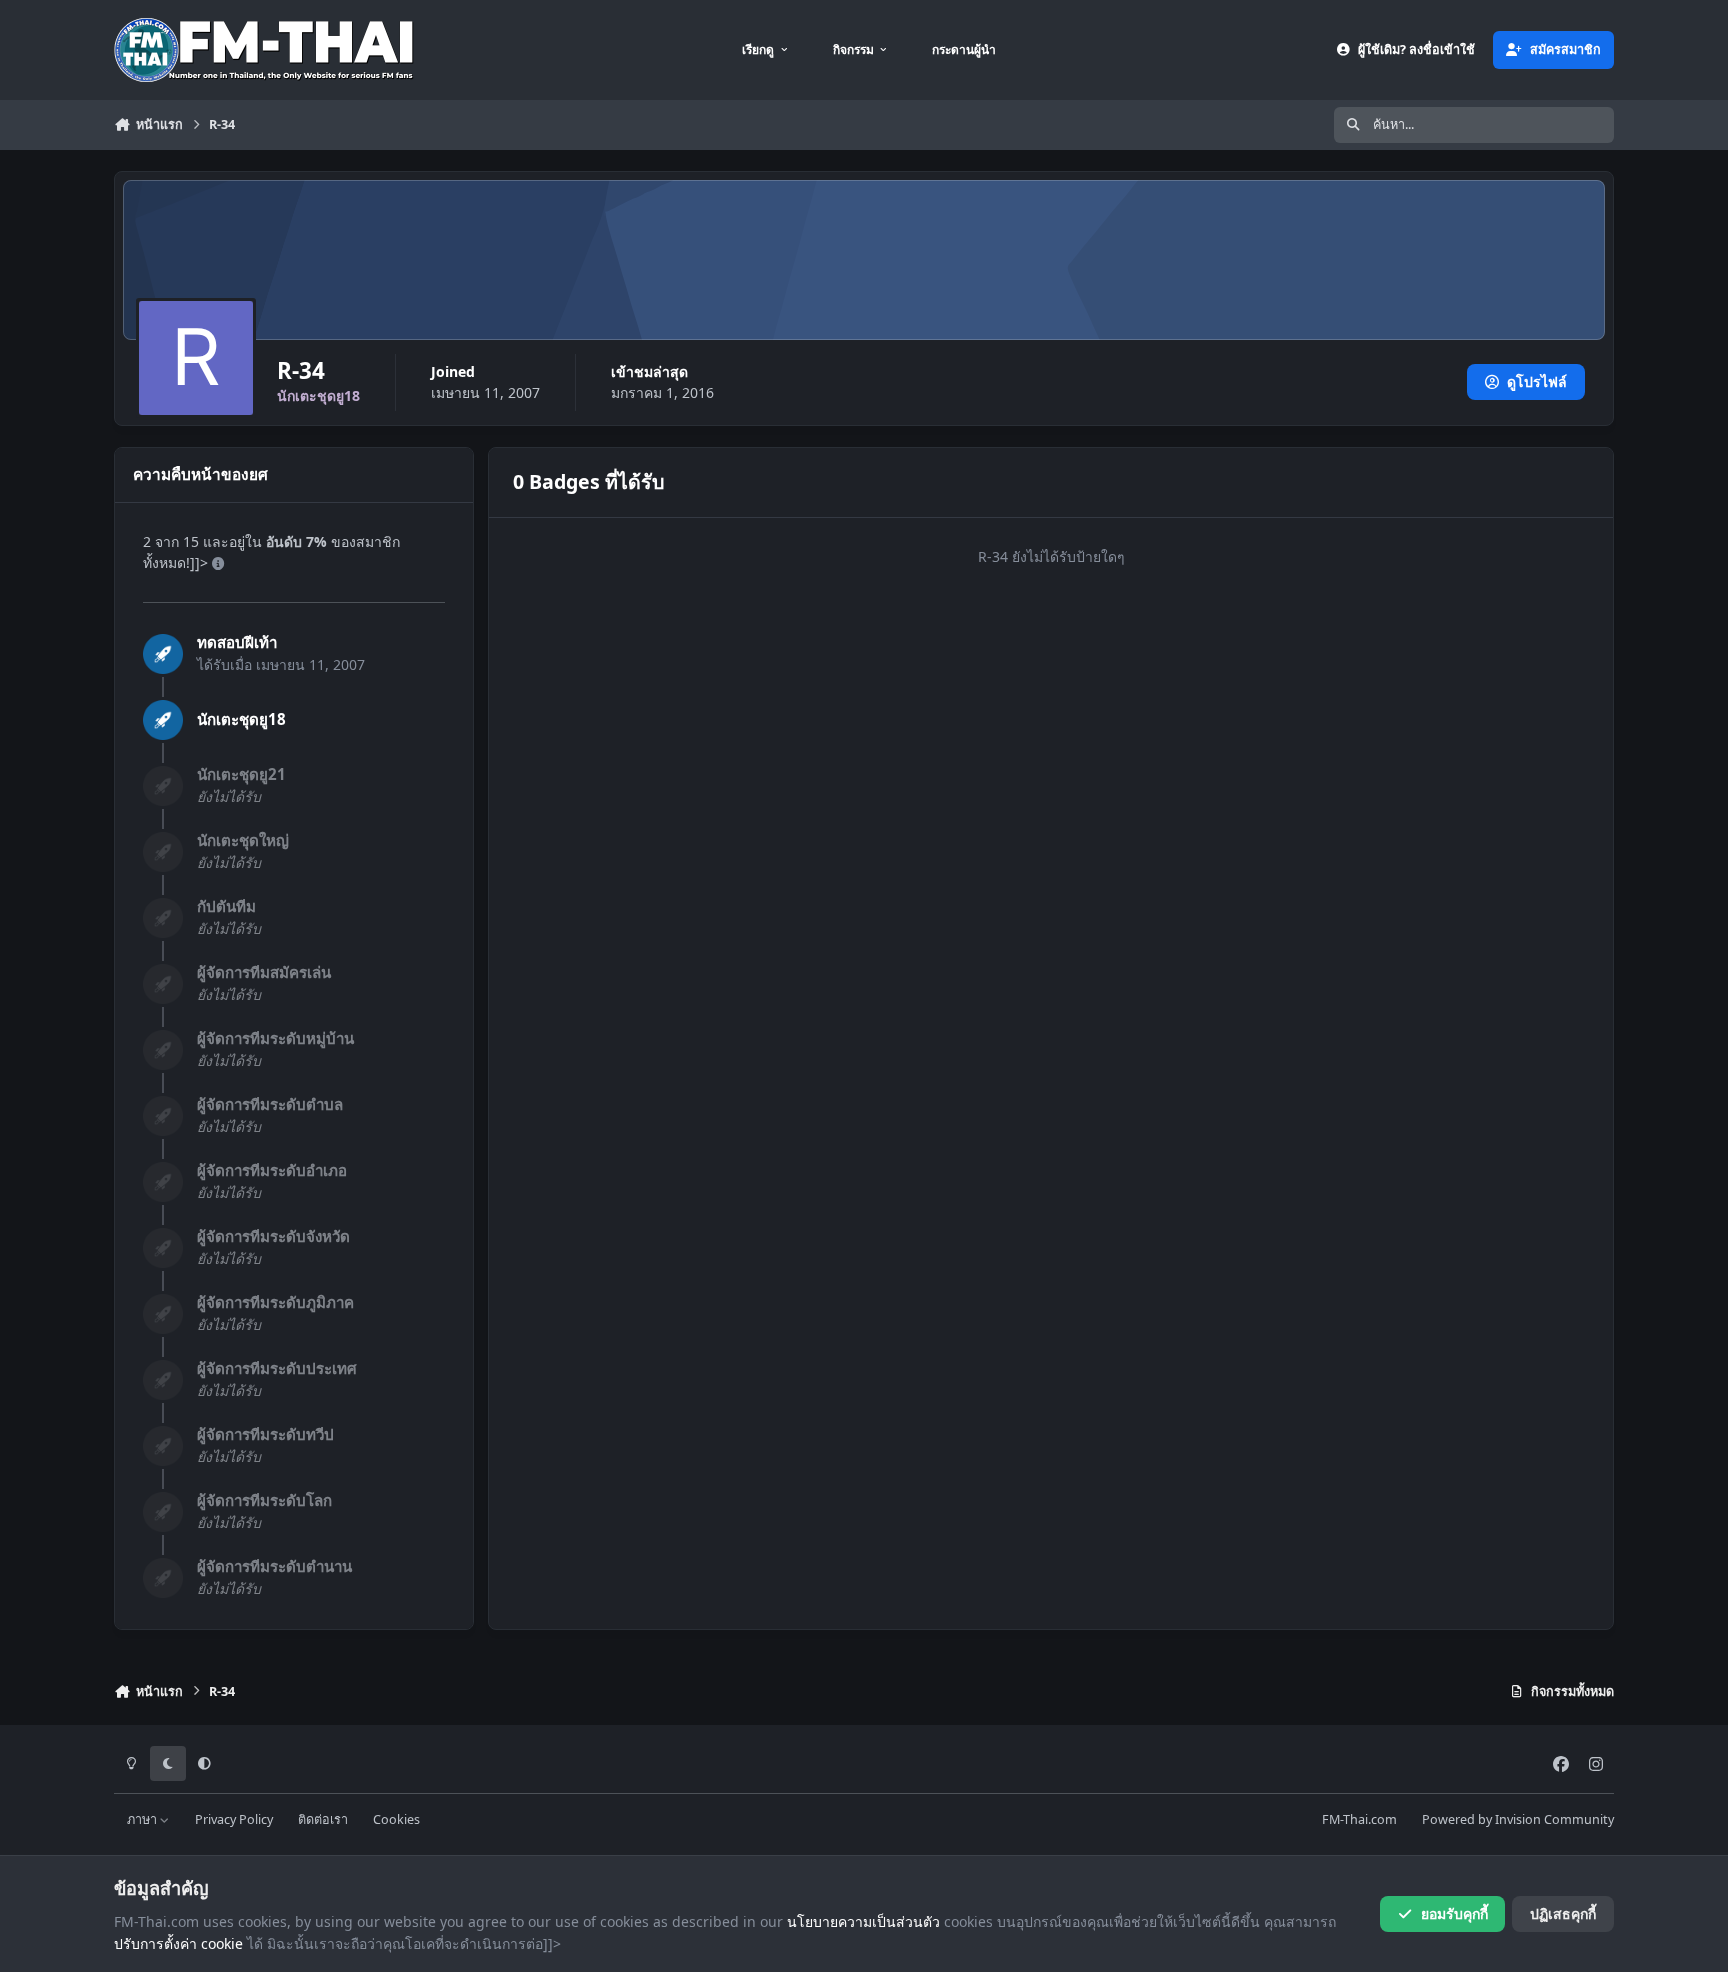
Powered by (1518, 1819)
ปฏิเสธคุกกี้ (1563, 1913)
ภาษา (143, 1819)
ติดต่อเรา (323, 1819)
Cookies (396, 1819)
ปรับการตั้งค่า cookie (178, 1943)
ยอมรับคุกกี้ (1454, 1913)
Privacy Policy (234, 1819)
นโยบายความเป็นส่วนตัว (863, 1921)
